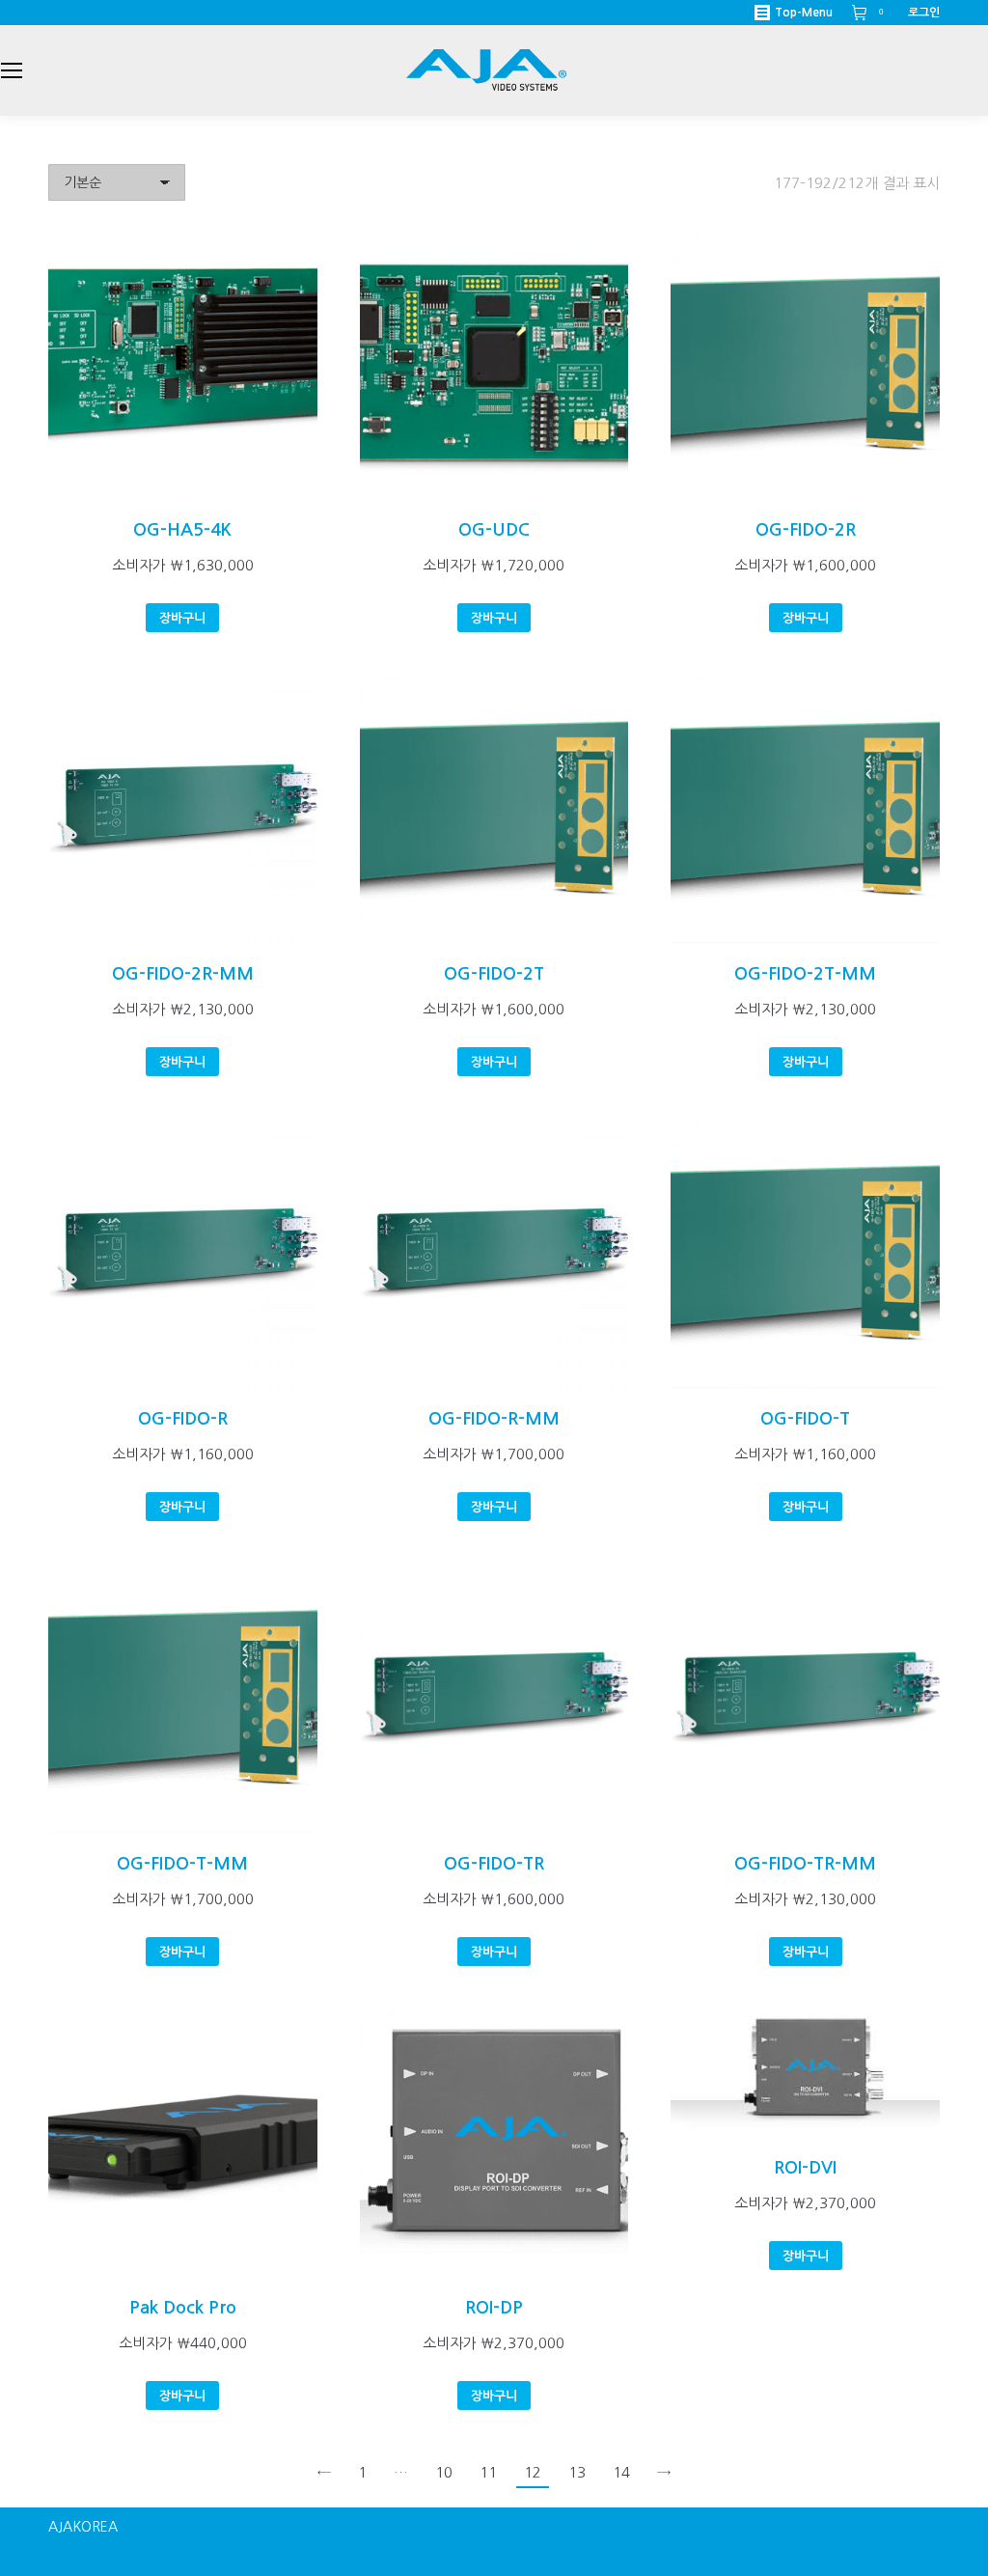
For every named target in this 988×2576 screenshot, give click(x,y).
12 (533, 2472)
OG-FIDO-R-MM (494, 1419)
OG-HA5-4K (182, 530)
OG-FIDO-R (183, 1419)
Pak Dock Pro (183, 2308)
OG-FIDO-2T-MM (805, 974)
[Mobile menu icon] (12, 70)
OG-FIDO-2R (806, 530)
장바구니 (182, 618)
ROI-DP (494, 2308)
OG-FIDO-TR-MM (805, 1864)
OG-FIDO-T (805, 1419)
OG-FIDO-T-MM (182, 1864)
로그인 (924, 13)
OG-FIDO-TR (494, 1864)
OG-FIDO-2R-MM (183, 974)
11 (488, 2472)
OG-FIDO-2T (494, 974)
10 (444, 2472)
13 (577, 2472)
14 (621, 2472)
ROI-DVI (805, 2168)
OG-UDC (494, 530)
